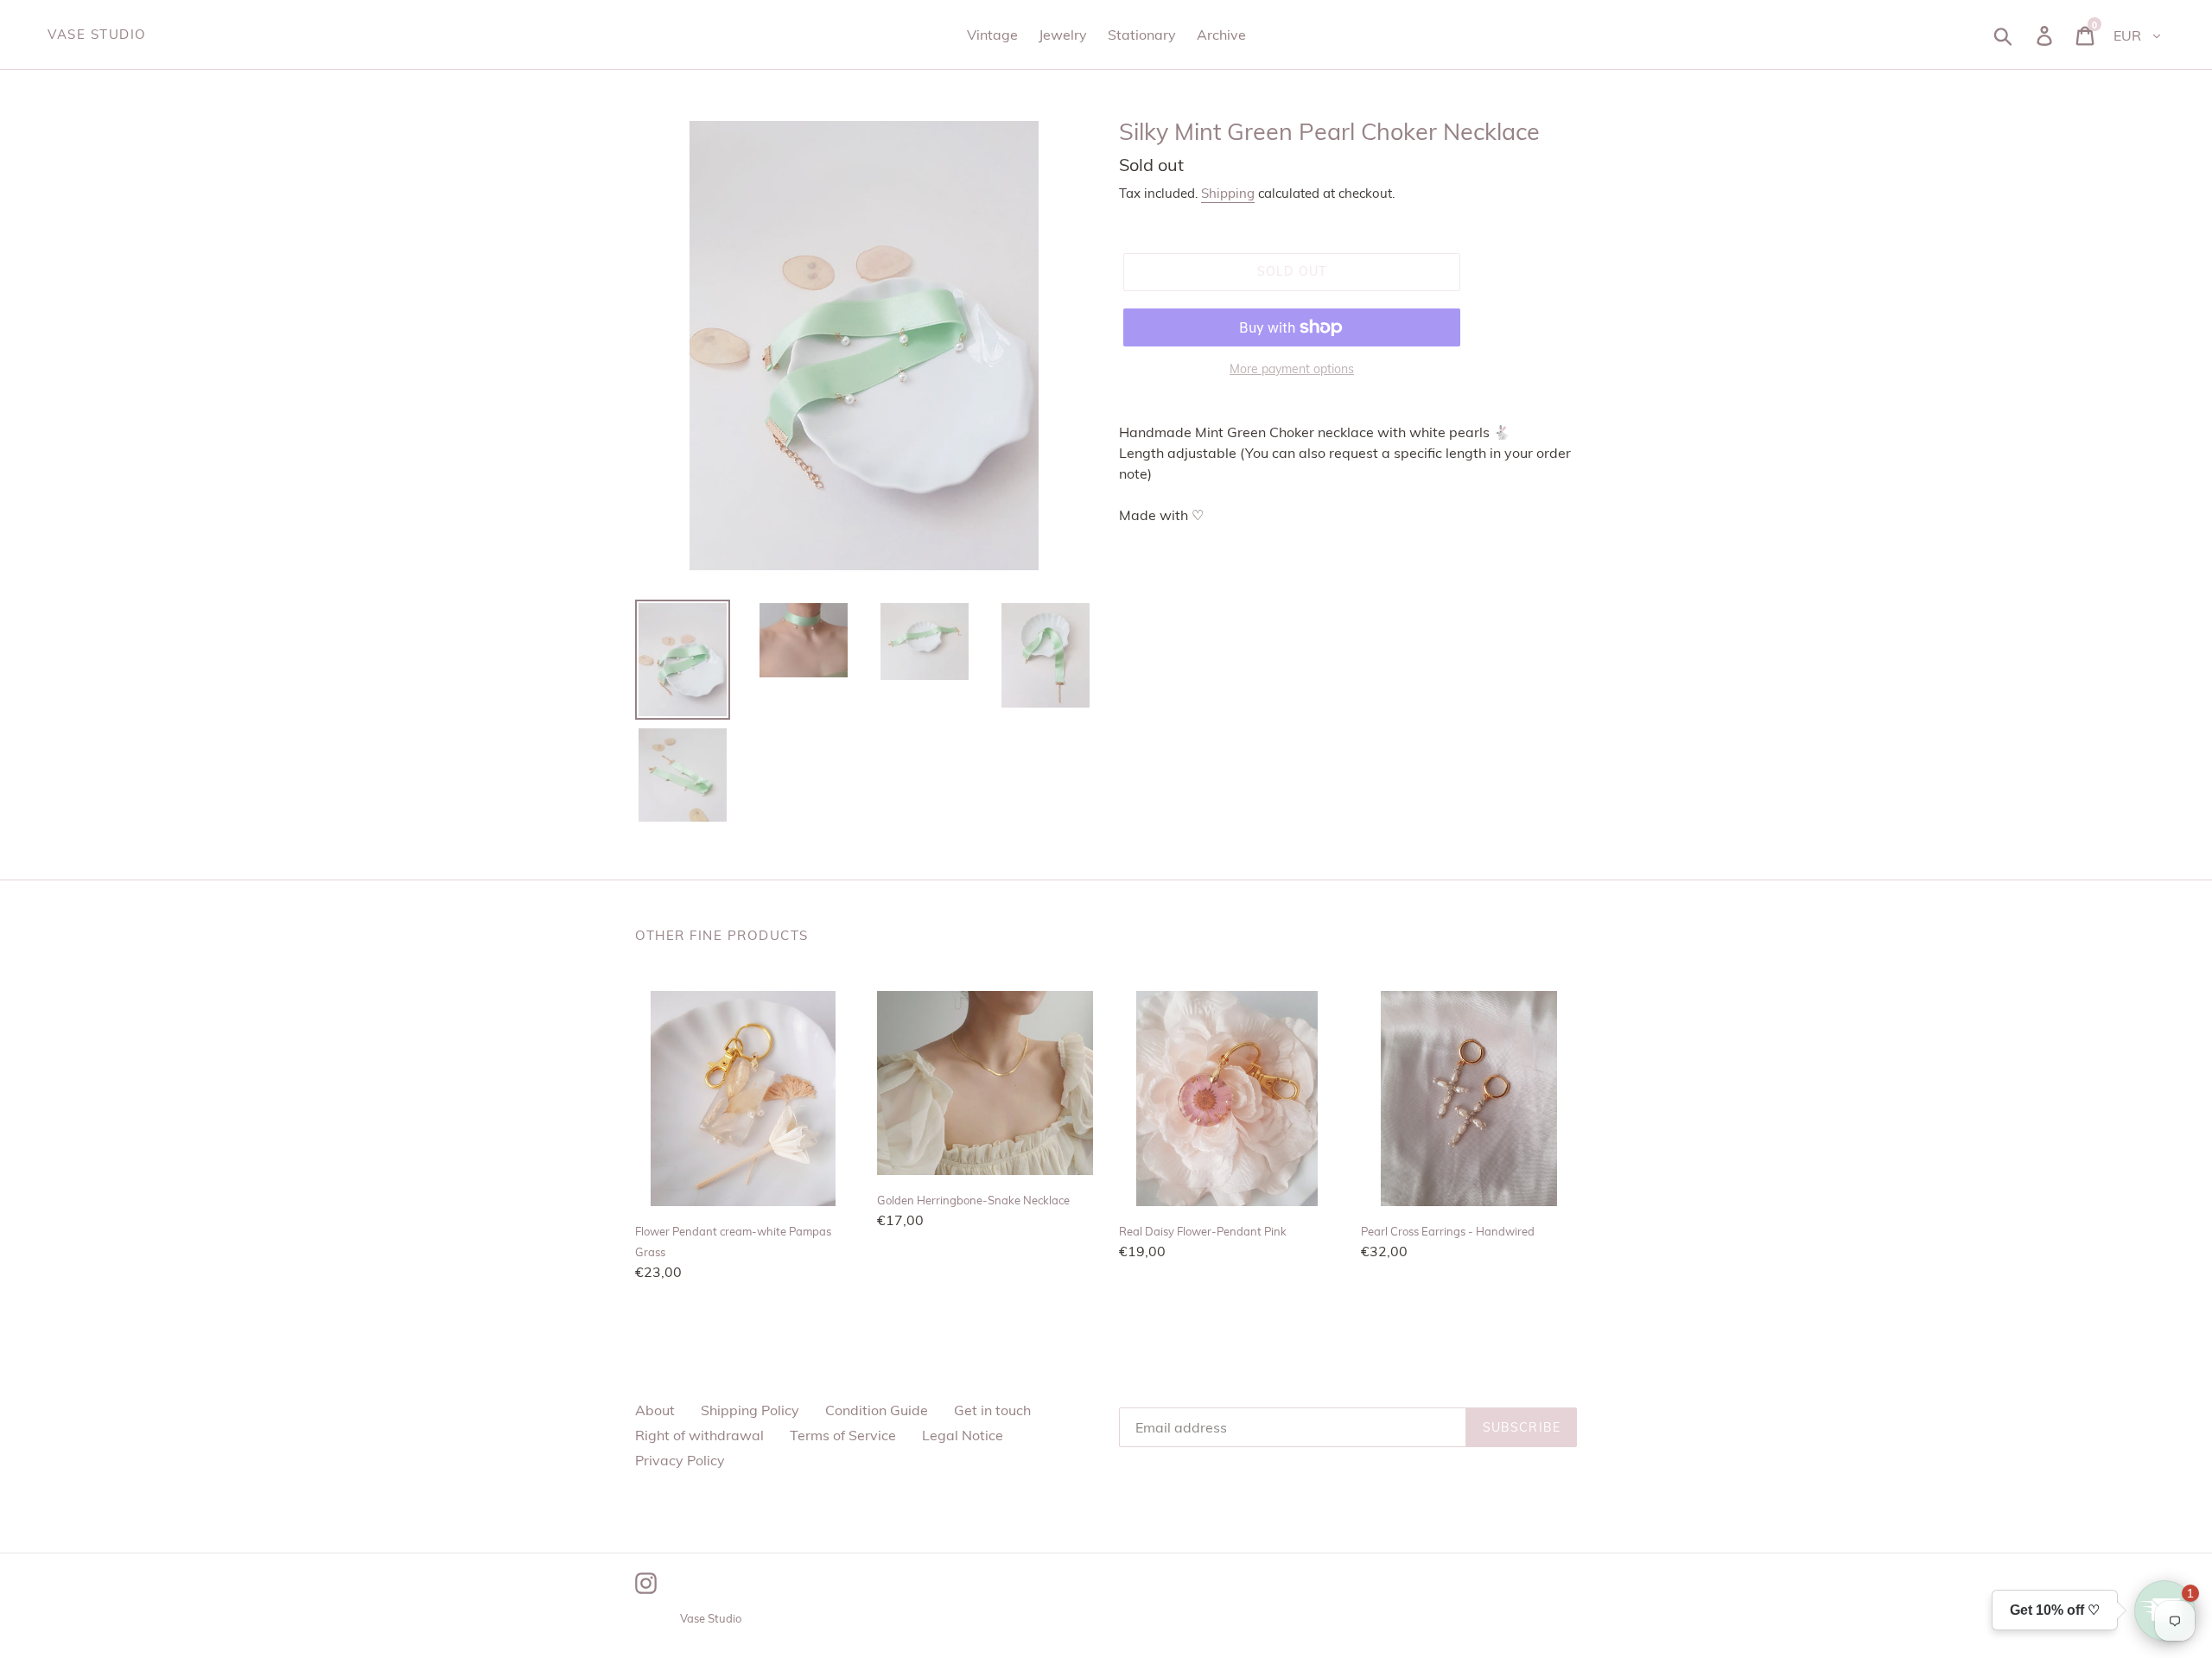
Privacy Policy (680, 1460)
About (655, 1410)
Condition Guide (877, 1410)
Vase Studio (97, 35)
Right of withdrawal (699, 1435)
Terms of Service (843, 1435)
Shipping (1228, 193)
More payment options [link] (1292, 369)
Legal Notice (963, 1435)
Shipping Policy (750, 1410)
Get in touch (992, 1410)
